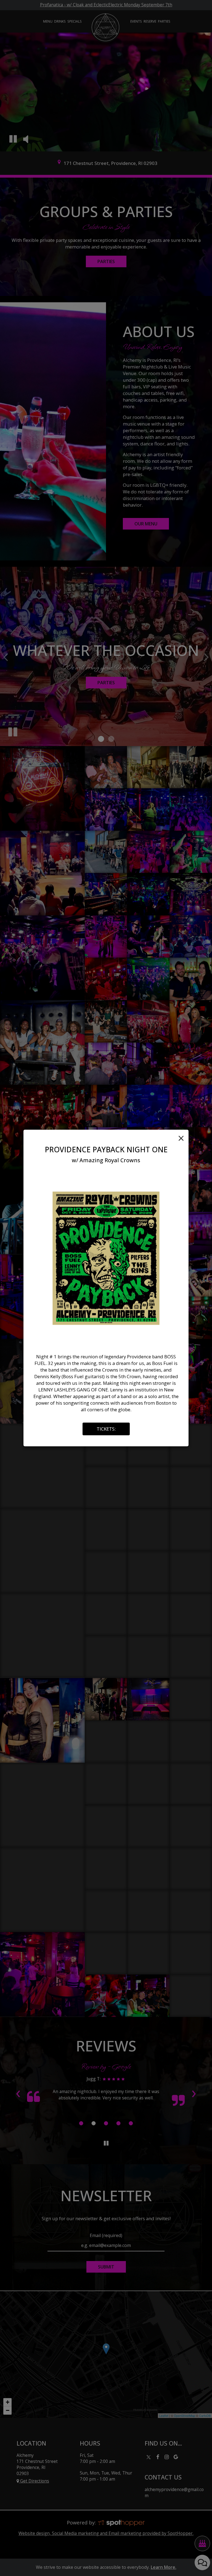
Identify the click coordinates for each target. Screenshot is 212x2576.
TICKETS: (106, 1429)
